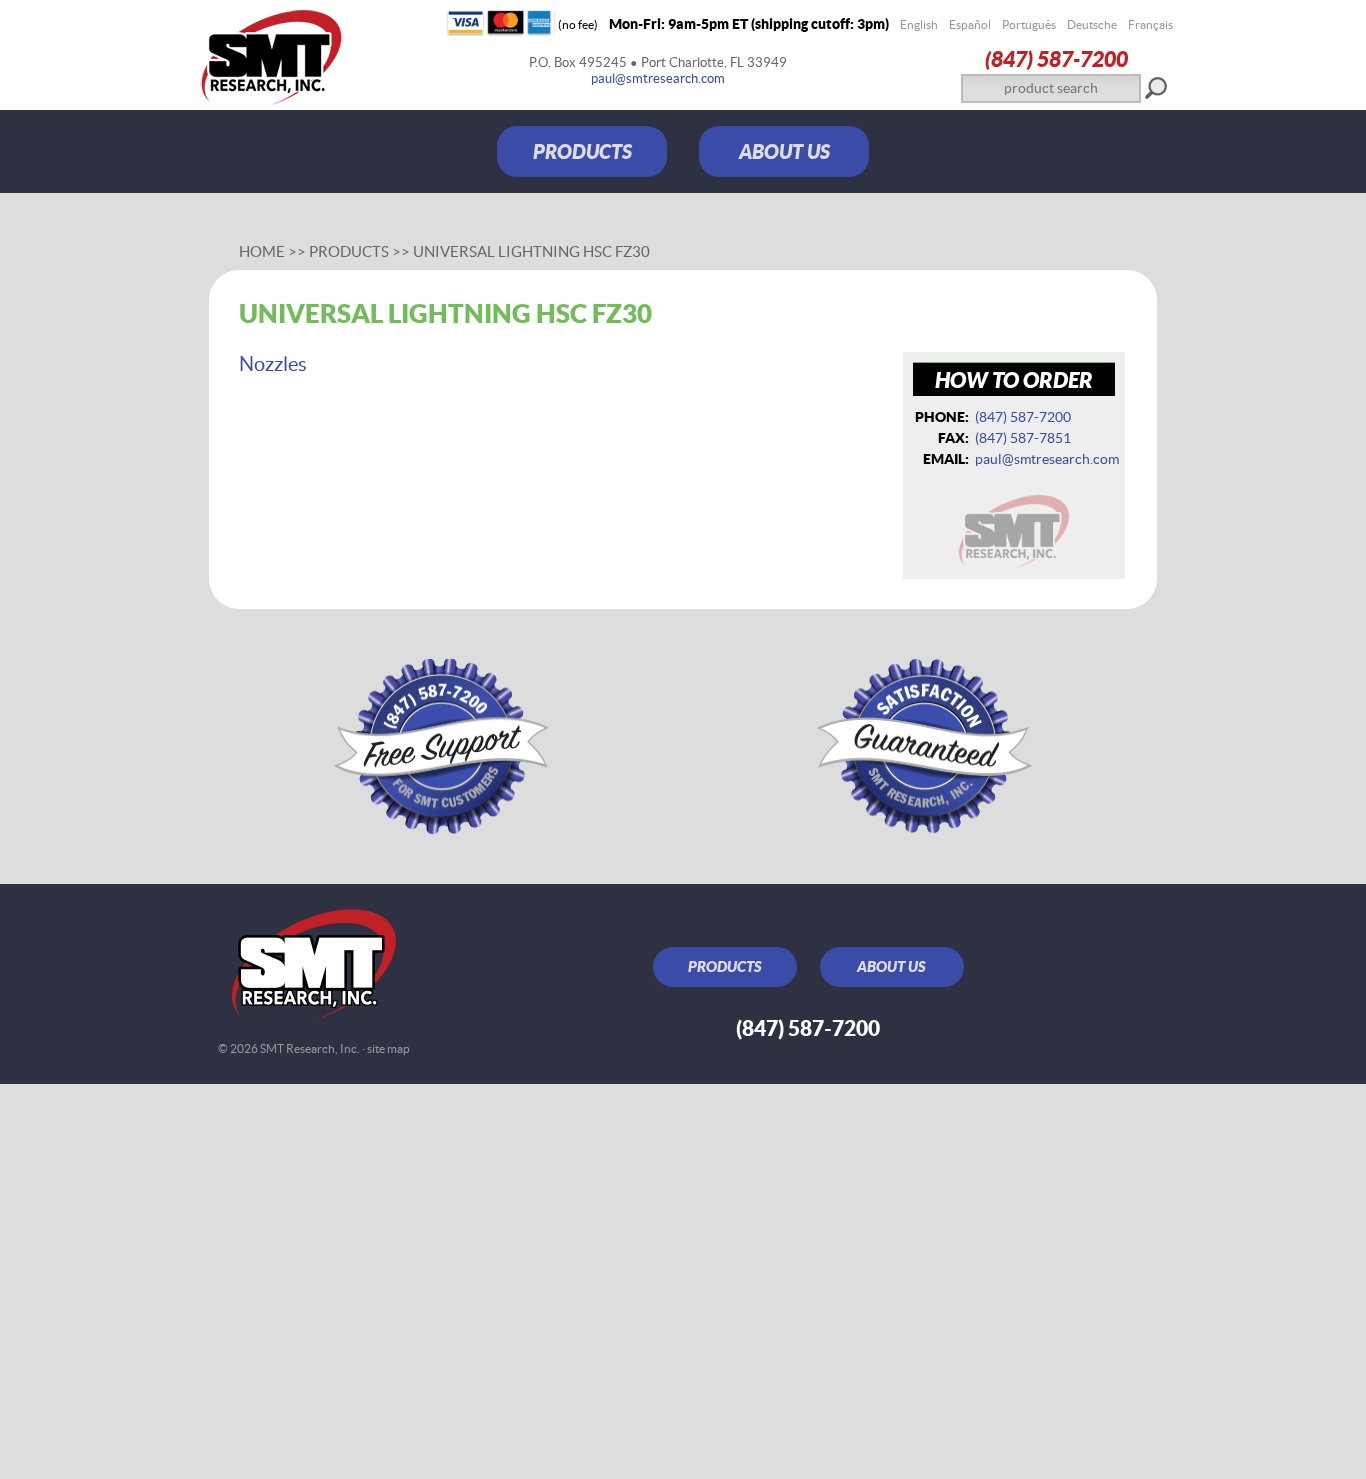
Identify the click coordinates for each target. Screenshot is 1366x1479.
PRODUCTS (582, 151)
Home (262, 251)
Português (1029, 24)
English (919, 24)
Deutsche (1092, 24)
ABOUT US (784, 151)
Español (970, 24)
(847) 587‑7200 (1056, 58)
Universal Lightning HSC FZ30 (531, 251)
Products (349, 251)
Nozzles (273, 364)
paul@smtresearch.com (658, 78)
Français (1150, 24)
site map (388, 1048)
